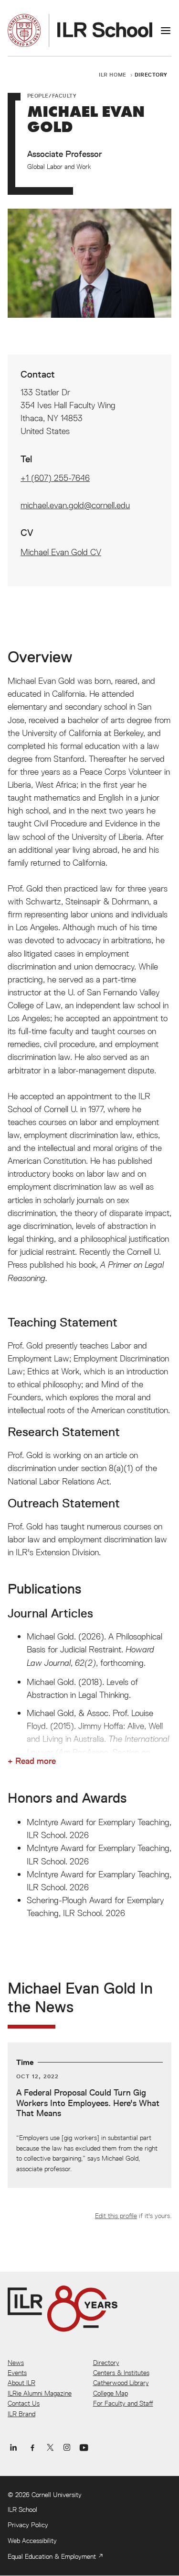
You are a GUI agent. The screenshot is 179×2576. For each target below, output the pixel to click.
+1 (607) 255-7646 (55, 478)
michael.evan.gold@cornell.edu (75, 505)
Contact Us (24, 2403)
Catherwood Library (121, 2383)
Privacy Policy (28, 2525)
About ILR (21, 2383)
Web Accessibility (32, 2541)
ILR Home (113, 74)
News (16, 2363)
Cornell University (57, 2495)
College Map (111, 2393)
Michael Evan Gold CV (61, 552)
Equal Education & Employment (52, 2556)
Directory (151, 74)
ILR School (22, 2509)
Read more (36, 1761)
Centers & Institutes (121, 2373)
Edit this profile (116, 2216)
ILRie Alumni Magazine (40, 2393)
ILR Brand (21, 2414)
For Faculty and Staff (123, 2403)
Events (17, 2373)
